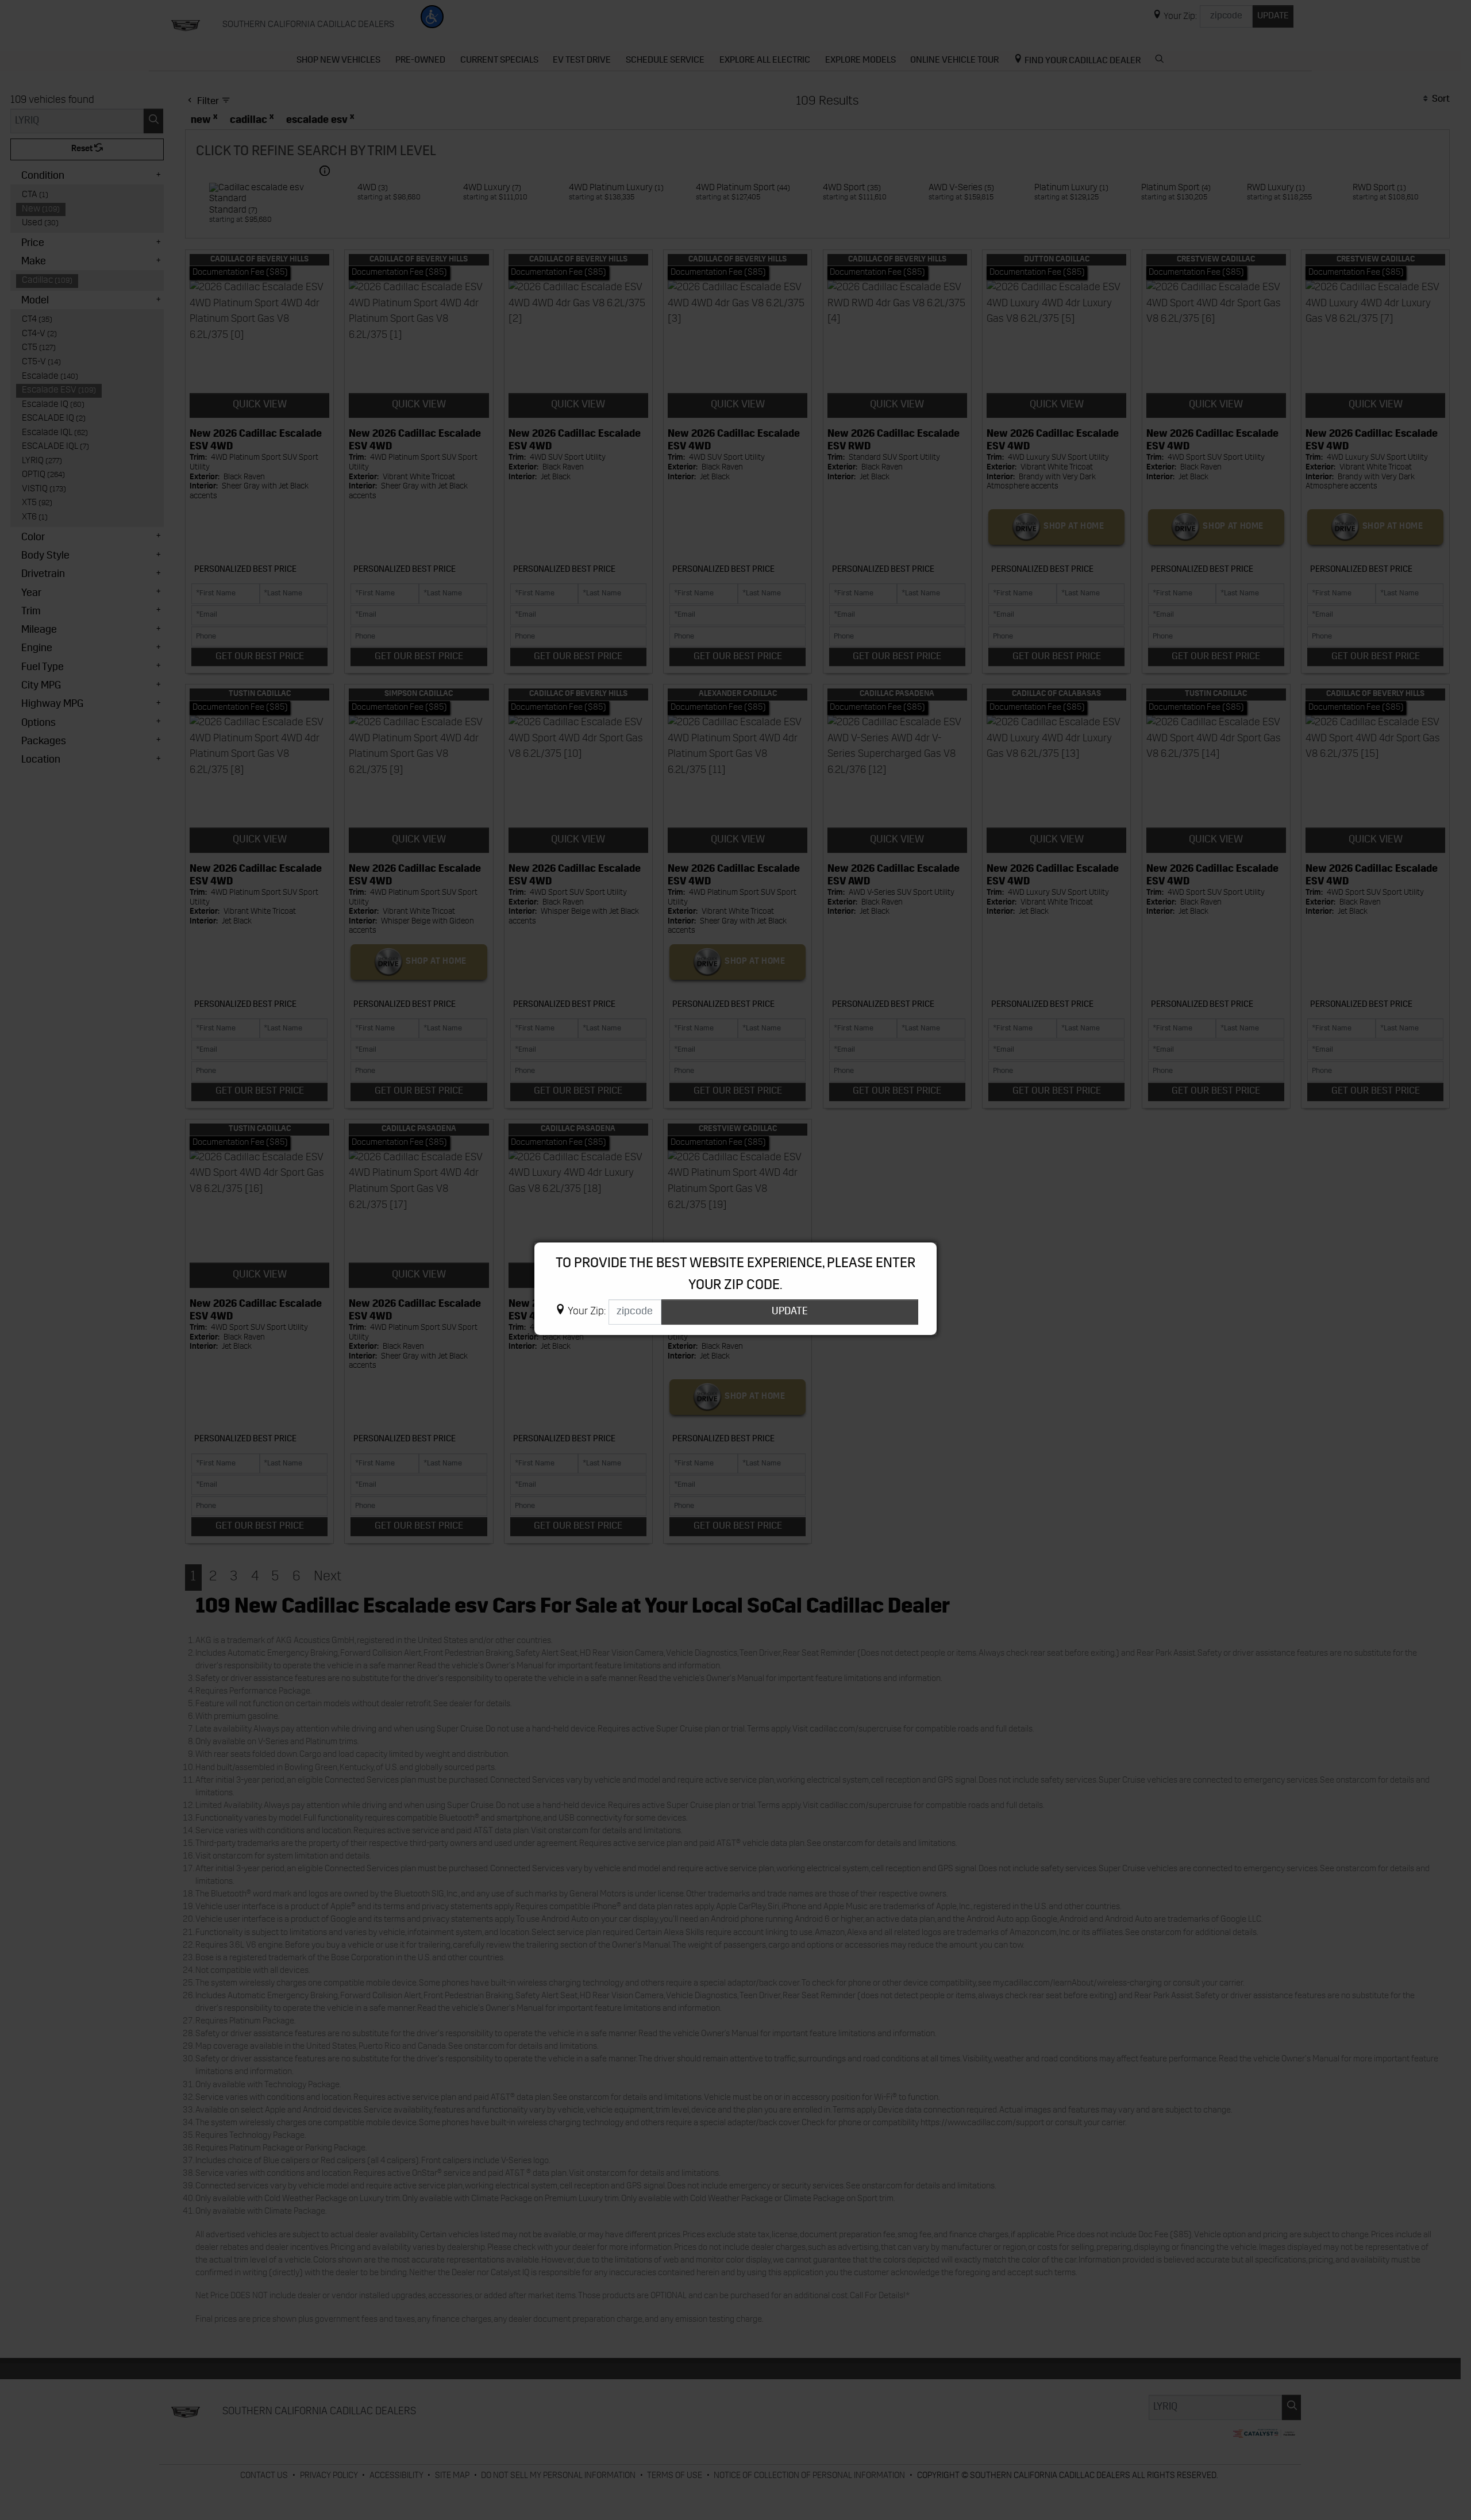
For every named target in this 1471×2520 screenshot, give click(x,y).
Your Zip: (587, 1312)
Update (790, 1312)
